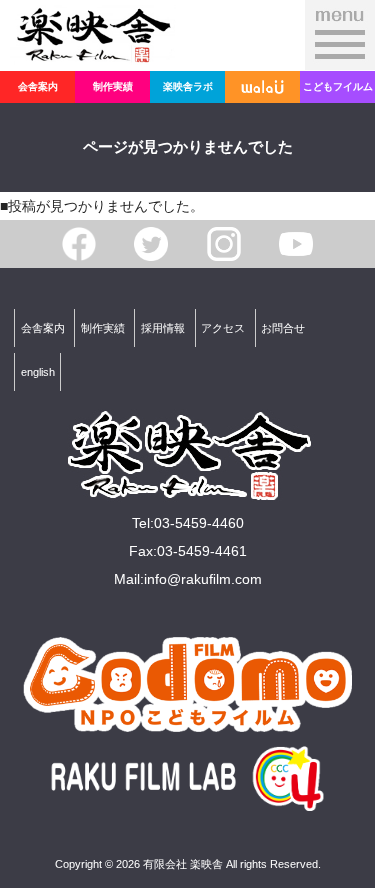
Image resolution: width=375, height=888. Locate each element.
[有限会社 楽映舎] (93, 51)
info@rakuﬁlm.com (203, 579)
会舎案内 (38, 86)
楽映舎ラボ (188, 86)
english (38, 372)
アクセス (223, 328)
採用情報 (163, 328)
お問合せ (283, 328)
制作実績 (113, 86)
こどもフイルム (338, 86)
